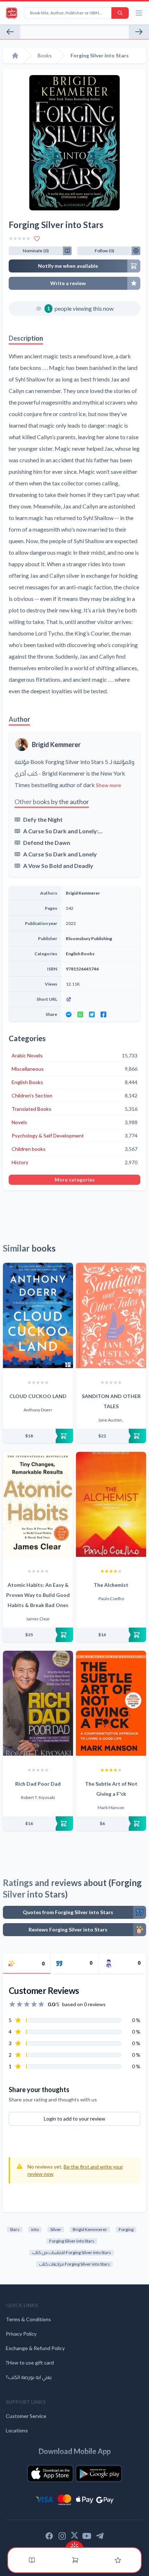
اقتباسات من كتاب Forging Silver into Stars (72, 2252)
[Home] (15, 56)
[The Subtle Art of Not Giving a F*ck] (111, 1703)
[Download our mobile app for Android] (99, 2474)
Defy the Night (43, 819)
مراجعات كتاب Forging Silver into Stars (74, 2264)
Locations (17, 2430)
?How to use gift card (30, 2363)
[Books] (32, 2560)
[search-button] (120, 13)
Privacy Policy (21, 2334)
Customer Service (26, 2416)
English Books (80, 954)
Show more (108, 785)
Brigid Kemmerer (56, 745)
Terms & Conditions (28, 2319)
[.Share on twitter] (92, 1014)
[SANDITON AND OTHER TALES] (111, 1315)
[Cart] (75, 2560)
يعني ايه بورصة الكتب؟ (29, 2377)
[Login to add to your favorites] (37, 239)
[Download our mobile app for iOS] (50, 2474)
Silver (56, 2229)
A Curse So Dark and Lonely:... (63, 831)
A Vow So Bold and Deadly (58, 866)
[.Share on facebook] (103, 1014)
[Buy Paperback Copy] (38, 1436)
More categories (75, 1180)
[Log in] (118, 2560)
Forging (126, 2229)
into (35, 2229)
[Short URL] (101, 999)
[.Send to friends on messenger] (69, 1014)
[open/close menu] (139, 13)
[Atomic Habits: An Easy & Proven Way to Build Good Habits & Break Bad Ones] (38, 1504)
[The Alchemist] (111, 1504)
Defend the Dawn (47, 842)
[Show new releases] (74, 2544)
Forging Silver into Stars (72, 2241)
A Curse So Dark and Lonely (60, 854)
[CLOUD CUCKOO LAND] (38, 1315)
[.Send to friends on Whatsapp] (80, 1014)
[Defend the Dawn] (139, 32)
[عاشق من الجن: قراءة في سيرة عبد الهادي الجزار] (10, 32)
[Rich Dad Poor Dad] (38, 1703)
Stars (15, 2229)
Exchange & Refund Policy (35, 2348)
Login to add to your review (74, 2119)
